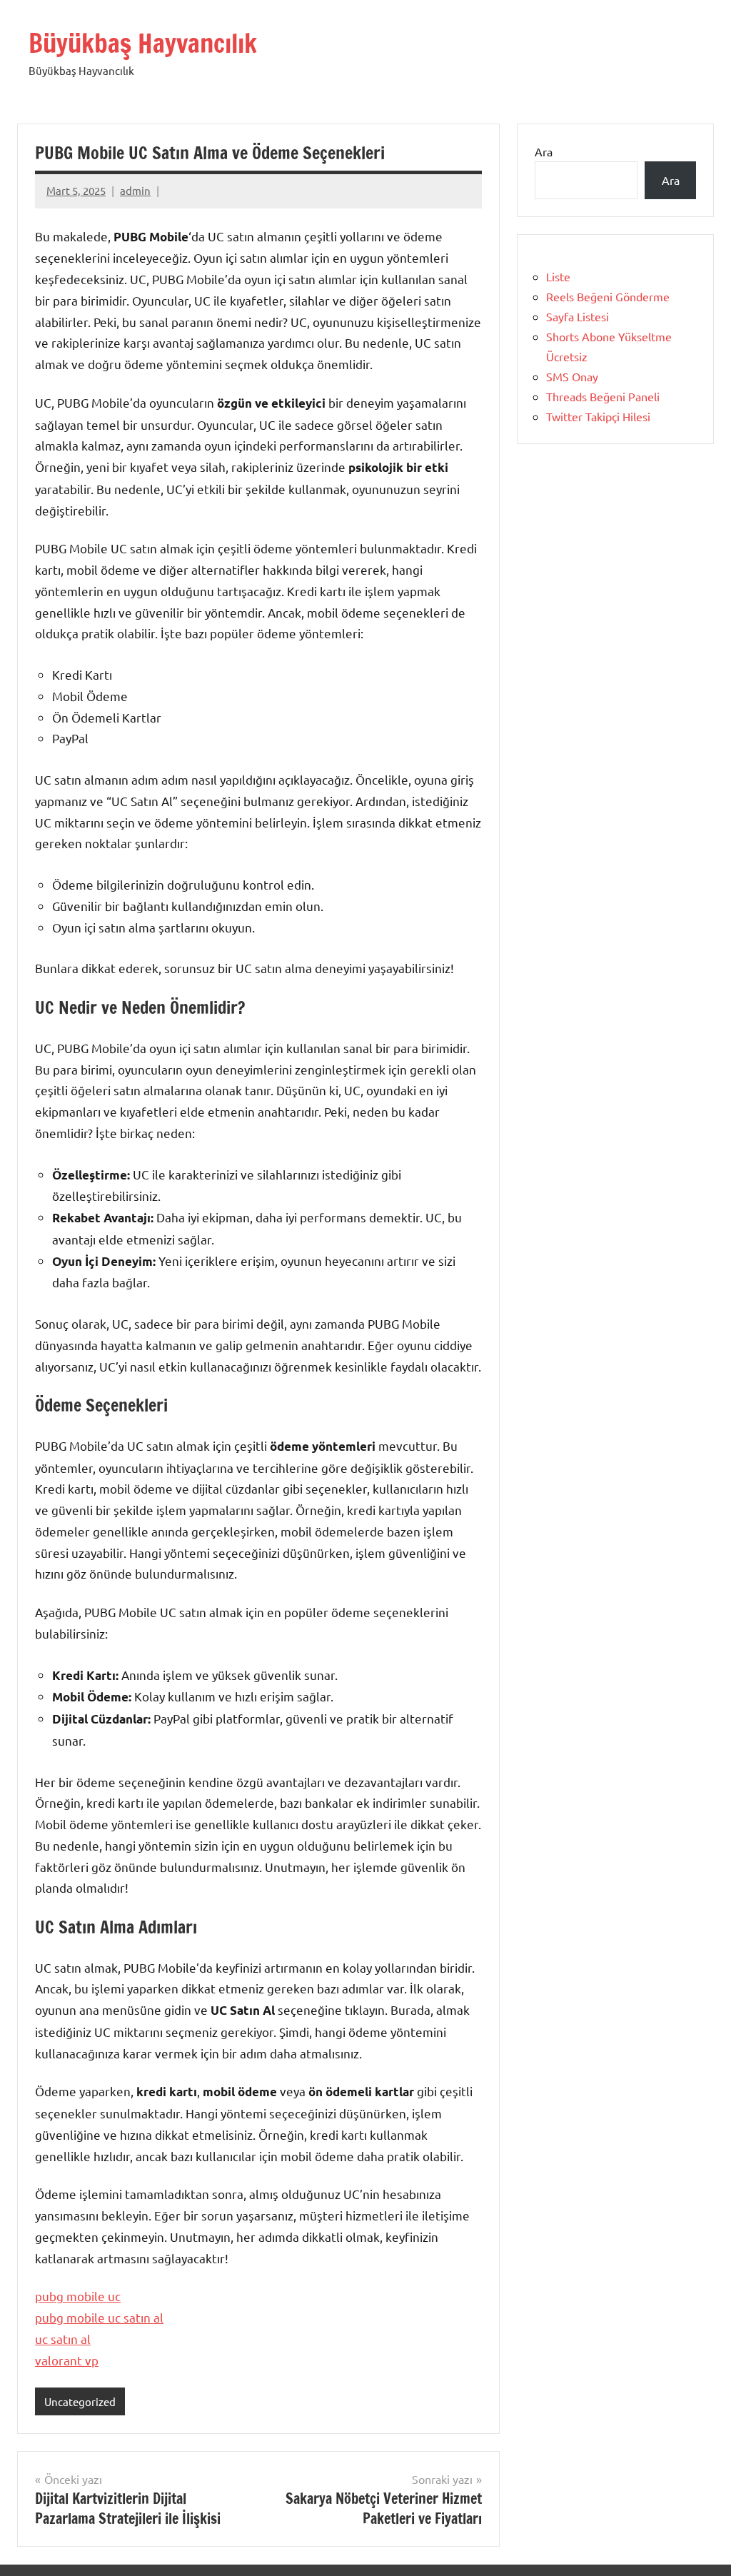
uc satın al (63, 2339)
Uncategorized (80, 2401)
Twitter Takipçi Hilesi (598, 416)
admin (135, 190)
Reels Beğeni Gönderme (608, 296)
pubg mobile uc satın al (99, 2317)
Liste (558, 276)
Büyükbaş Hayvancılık (143, 43)
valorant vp (67, 2360)
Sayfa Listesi (578, 316)
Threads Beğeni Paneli (603, 396)
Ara (544, 151)
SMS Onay (572, 376)
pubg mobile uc (78, 2296)
